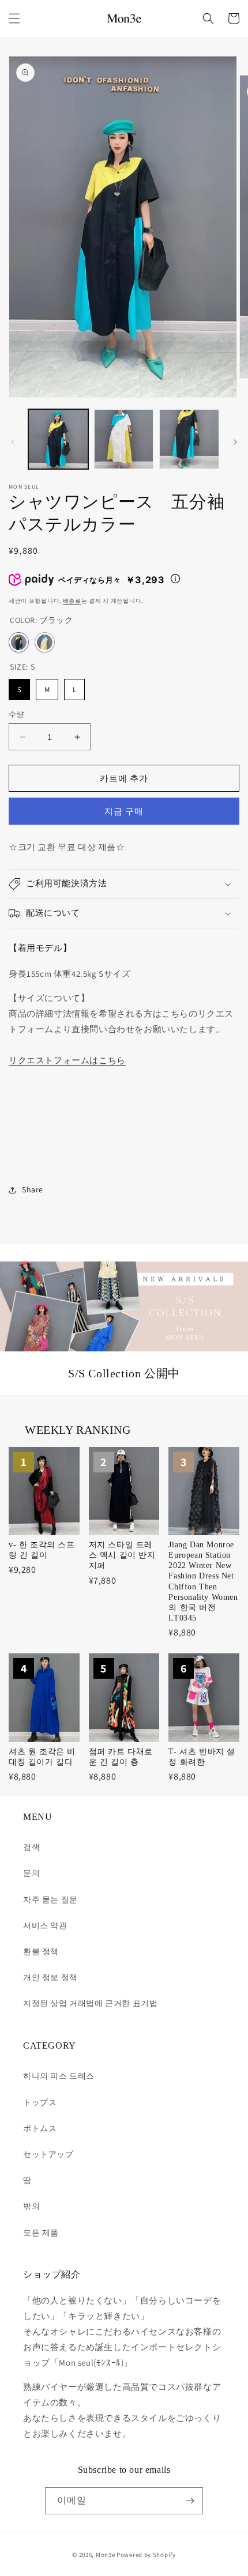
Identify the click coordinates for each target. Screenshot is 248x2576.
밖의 (31, 2206)
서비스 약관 (45, 1925)
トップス (40, 2102)
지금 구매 (124, 811)
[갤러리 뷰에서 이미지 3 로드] (189, 439)
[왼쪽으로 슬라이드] (13, 442)
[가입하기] (190, 2501)
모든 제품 (41, 2233)
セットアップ (48, 2154)
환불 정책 (41, 1951)
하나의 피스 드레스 (59, 2076)
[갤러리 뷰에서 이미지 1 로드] (58, 439)
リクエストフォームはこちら (67, 1060)
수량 (16, 714)
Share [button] (33, 1189)
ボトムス (40, 2128)
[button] (14, 18)
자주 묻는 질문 (50, 1899)
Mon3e (106, 2555)
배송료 (72, 601)
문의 (31, 1873)
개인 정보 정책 (50, 1977)
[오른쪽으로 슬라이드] (235, 442)
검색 (31, 1847)
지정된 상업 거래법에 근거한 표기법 (90, 2003)
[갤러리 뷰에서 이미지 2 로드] (124, 439)
